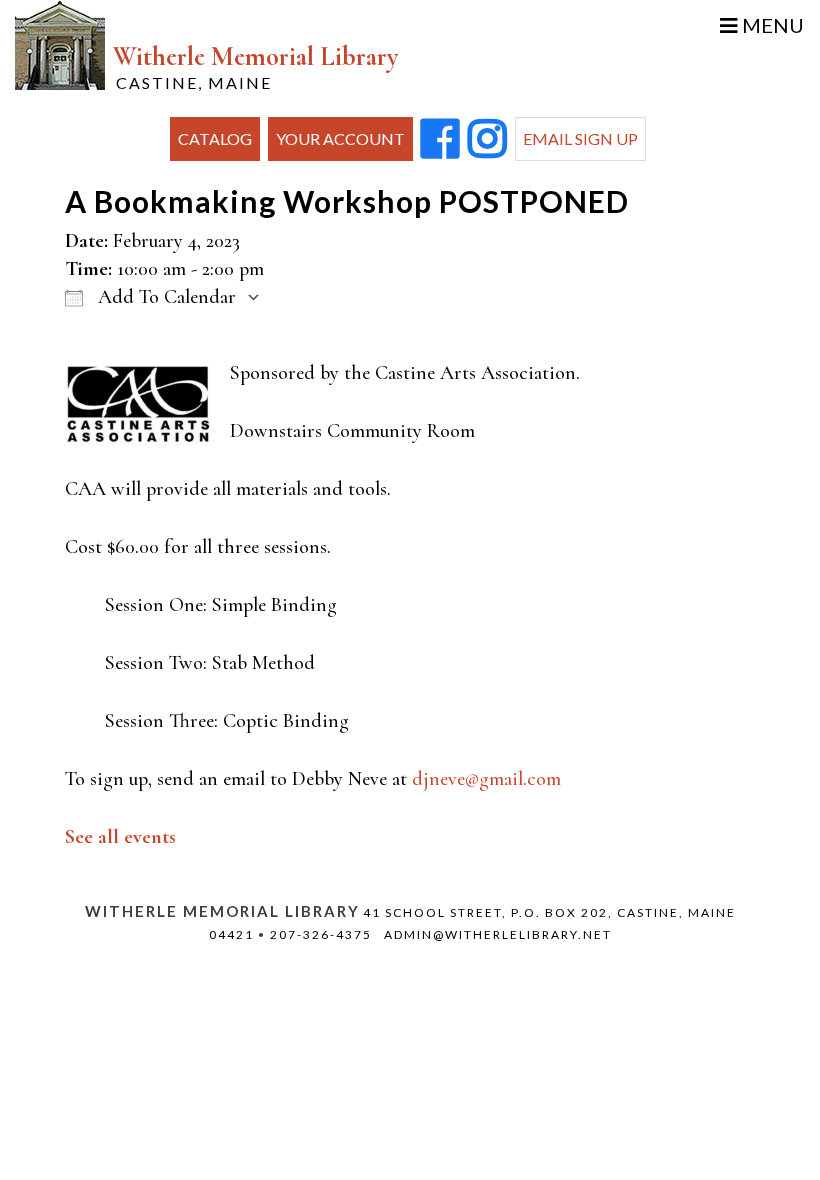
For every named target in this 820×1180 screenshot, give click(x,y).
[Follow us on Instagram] (487, 140)
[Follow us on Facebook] (440, 140)
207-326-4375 (321, 934)
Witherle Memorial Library (255, 66)
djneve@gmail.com (486, 779)
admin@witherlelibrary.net (498, 934)
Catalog (215, 138)
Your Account (340, 138)
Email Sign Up (580, 138)
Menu (771, 25)
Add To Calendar (164, 297)
